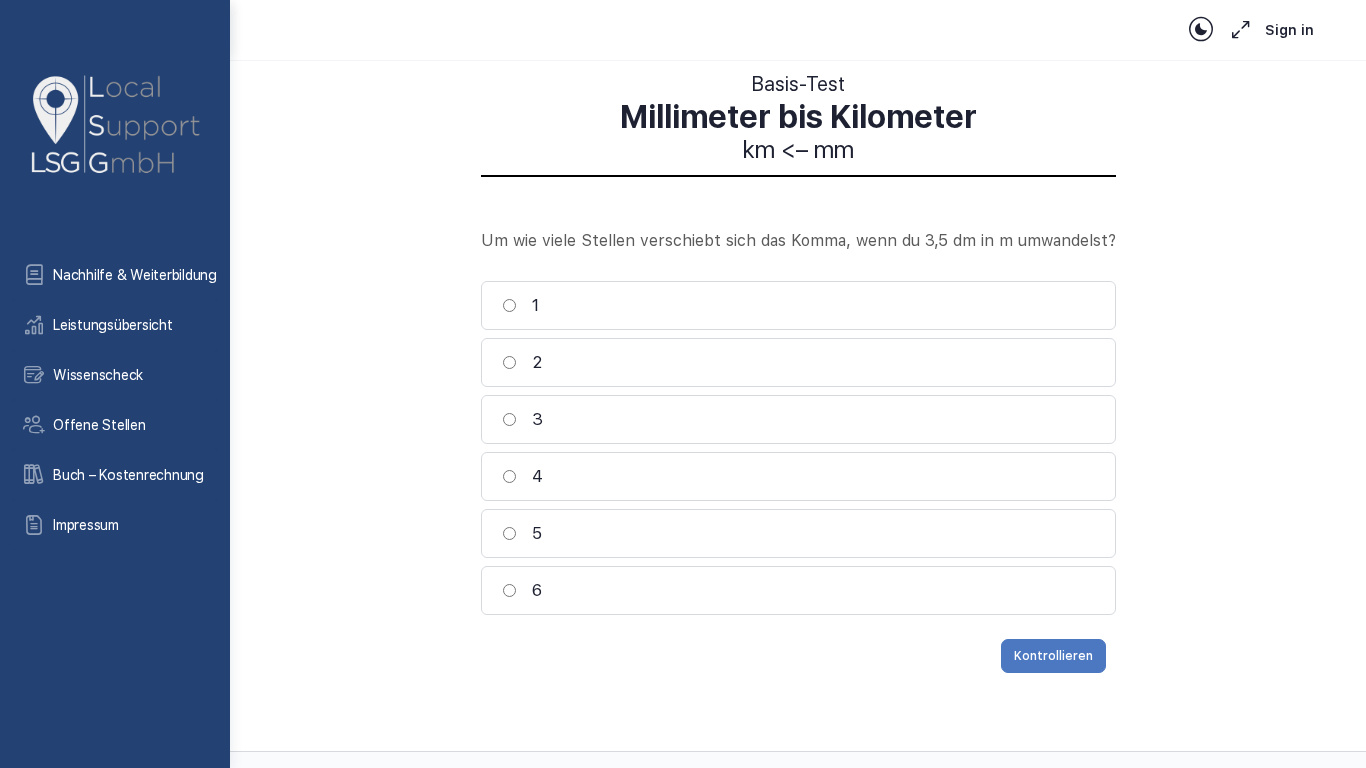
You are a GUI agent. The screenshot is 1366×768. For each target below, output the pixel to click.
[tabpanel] (798, 118)
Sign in (1289, 30)
